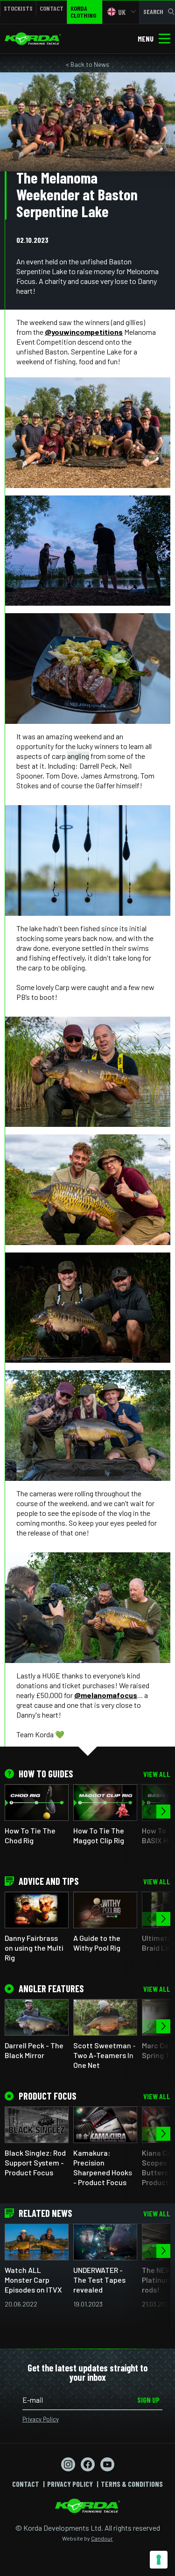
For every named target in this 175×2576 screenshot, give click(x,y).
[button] (163, 1812)
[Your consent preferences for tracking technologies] (159, 2560)
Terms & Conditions (132, 2484)
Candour (102, 2538)
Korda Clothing (83, 12)
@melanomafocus (106, 1695)
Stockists (18, 8)
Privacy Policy (41, 2419)
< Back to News (87, 64)
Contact (52, 8)
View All (157, 1774)
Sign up (148, 2400)
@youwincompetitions (84, 332)
